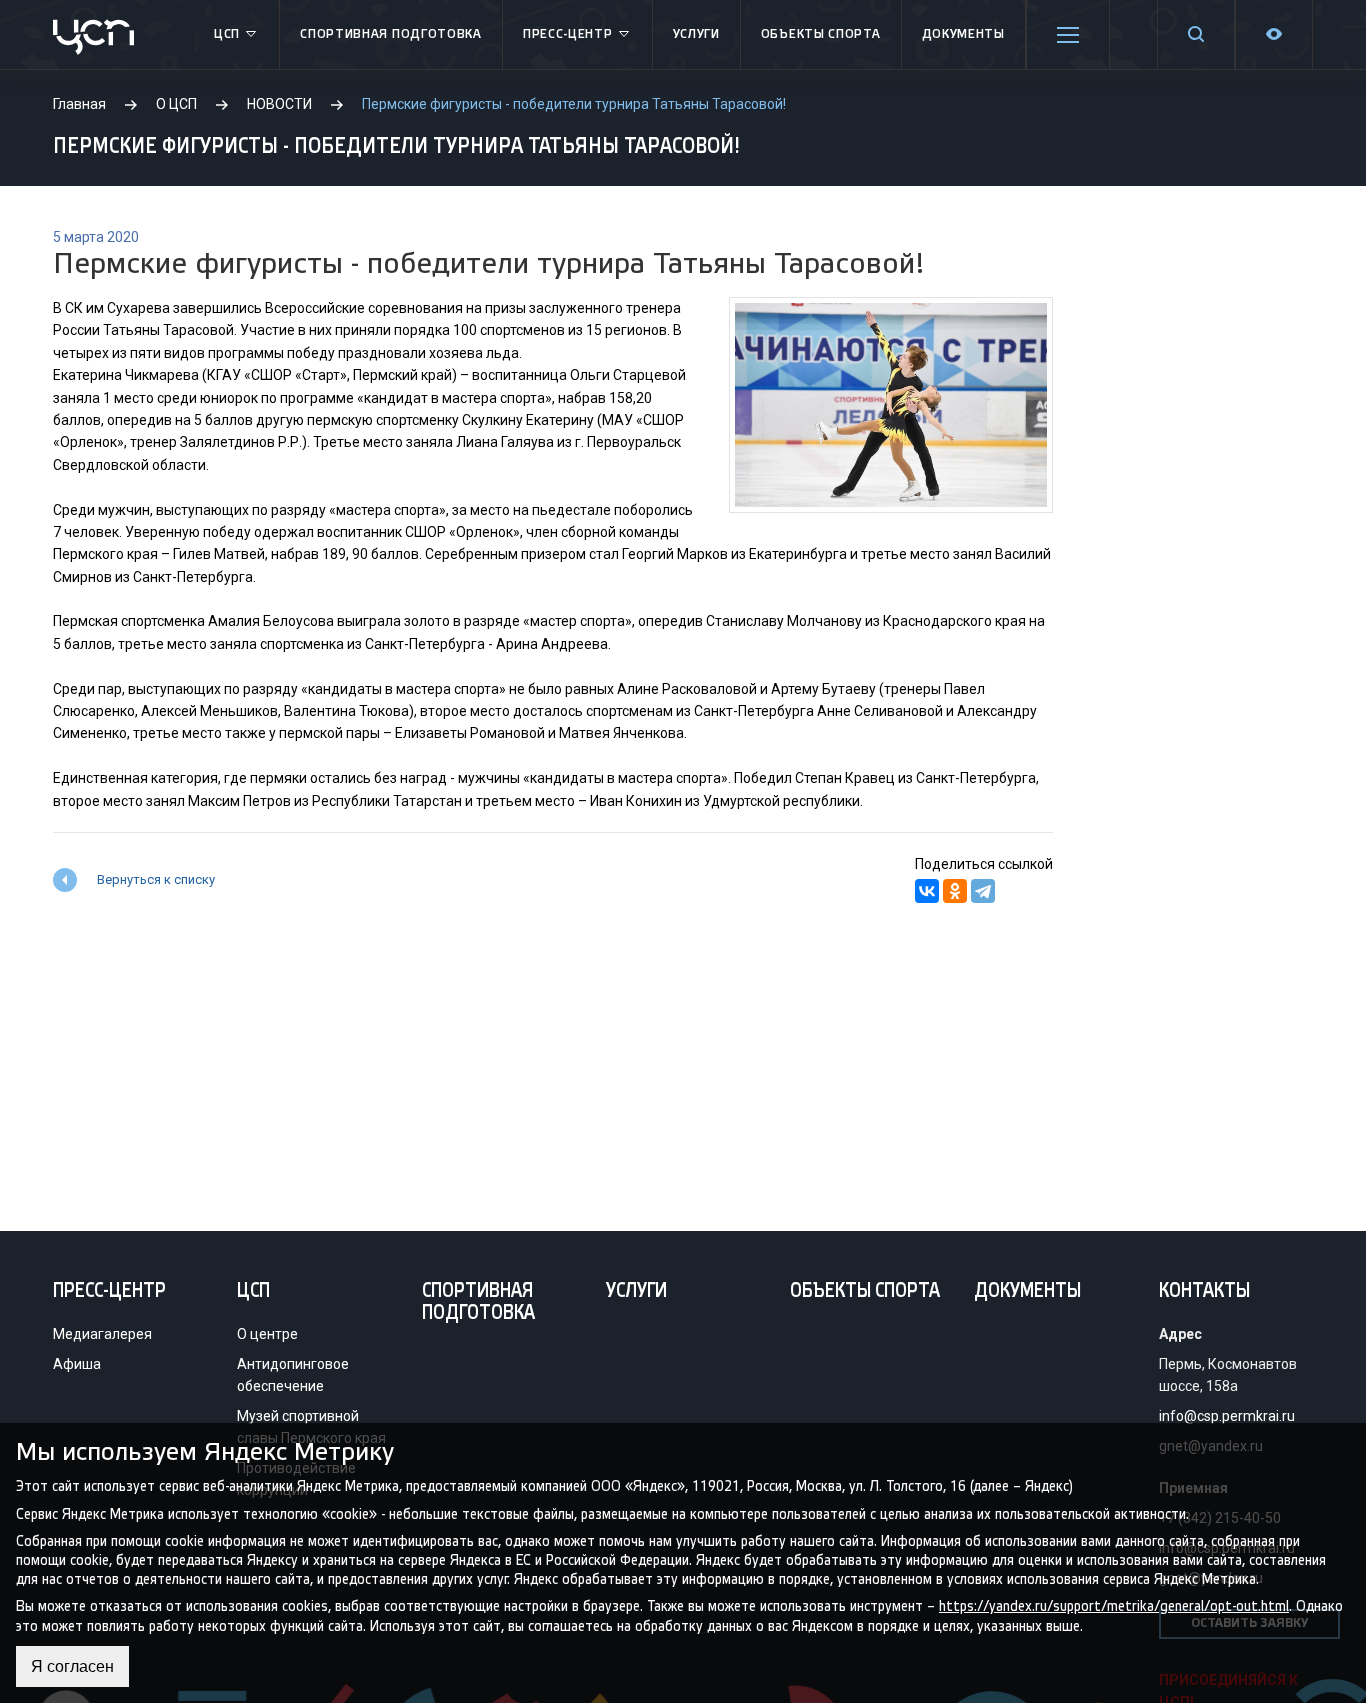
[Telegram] (983, 891)
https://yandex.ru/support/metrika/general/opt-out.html (1114, 1606)
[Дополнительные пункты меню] (1068, 35)
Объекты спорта (821, 34)
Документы (963, 34)
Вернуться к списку (156, 879)
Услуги (696, 34)
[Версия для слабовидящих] (1274, 34)
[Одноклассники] (955, 891)
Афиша (77, 1364)
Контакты (1204, 1292)
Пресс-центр (568, 34)
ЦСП (227, 34)
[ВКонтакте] (927, 891)
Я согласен (72, 1666)
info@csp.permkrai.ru (1227, 1416)
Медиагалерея (102, 1334)
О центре (267, 1334)
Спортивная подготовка (391, 34)
